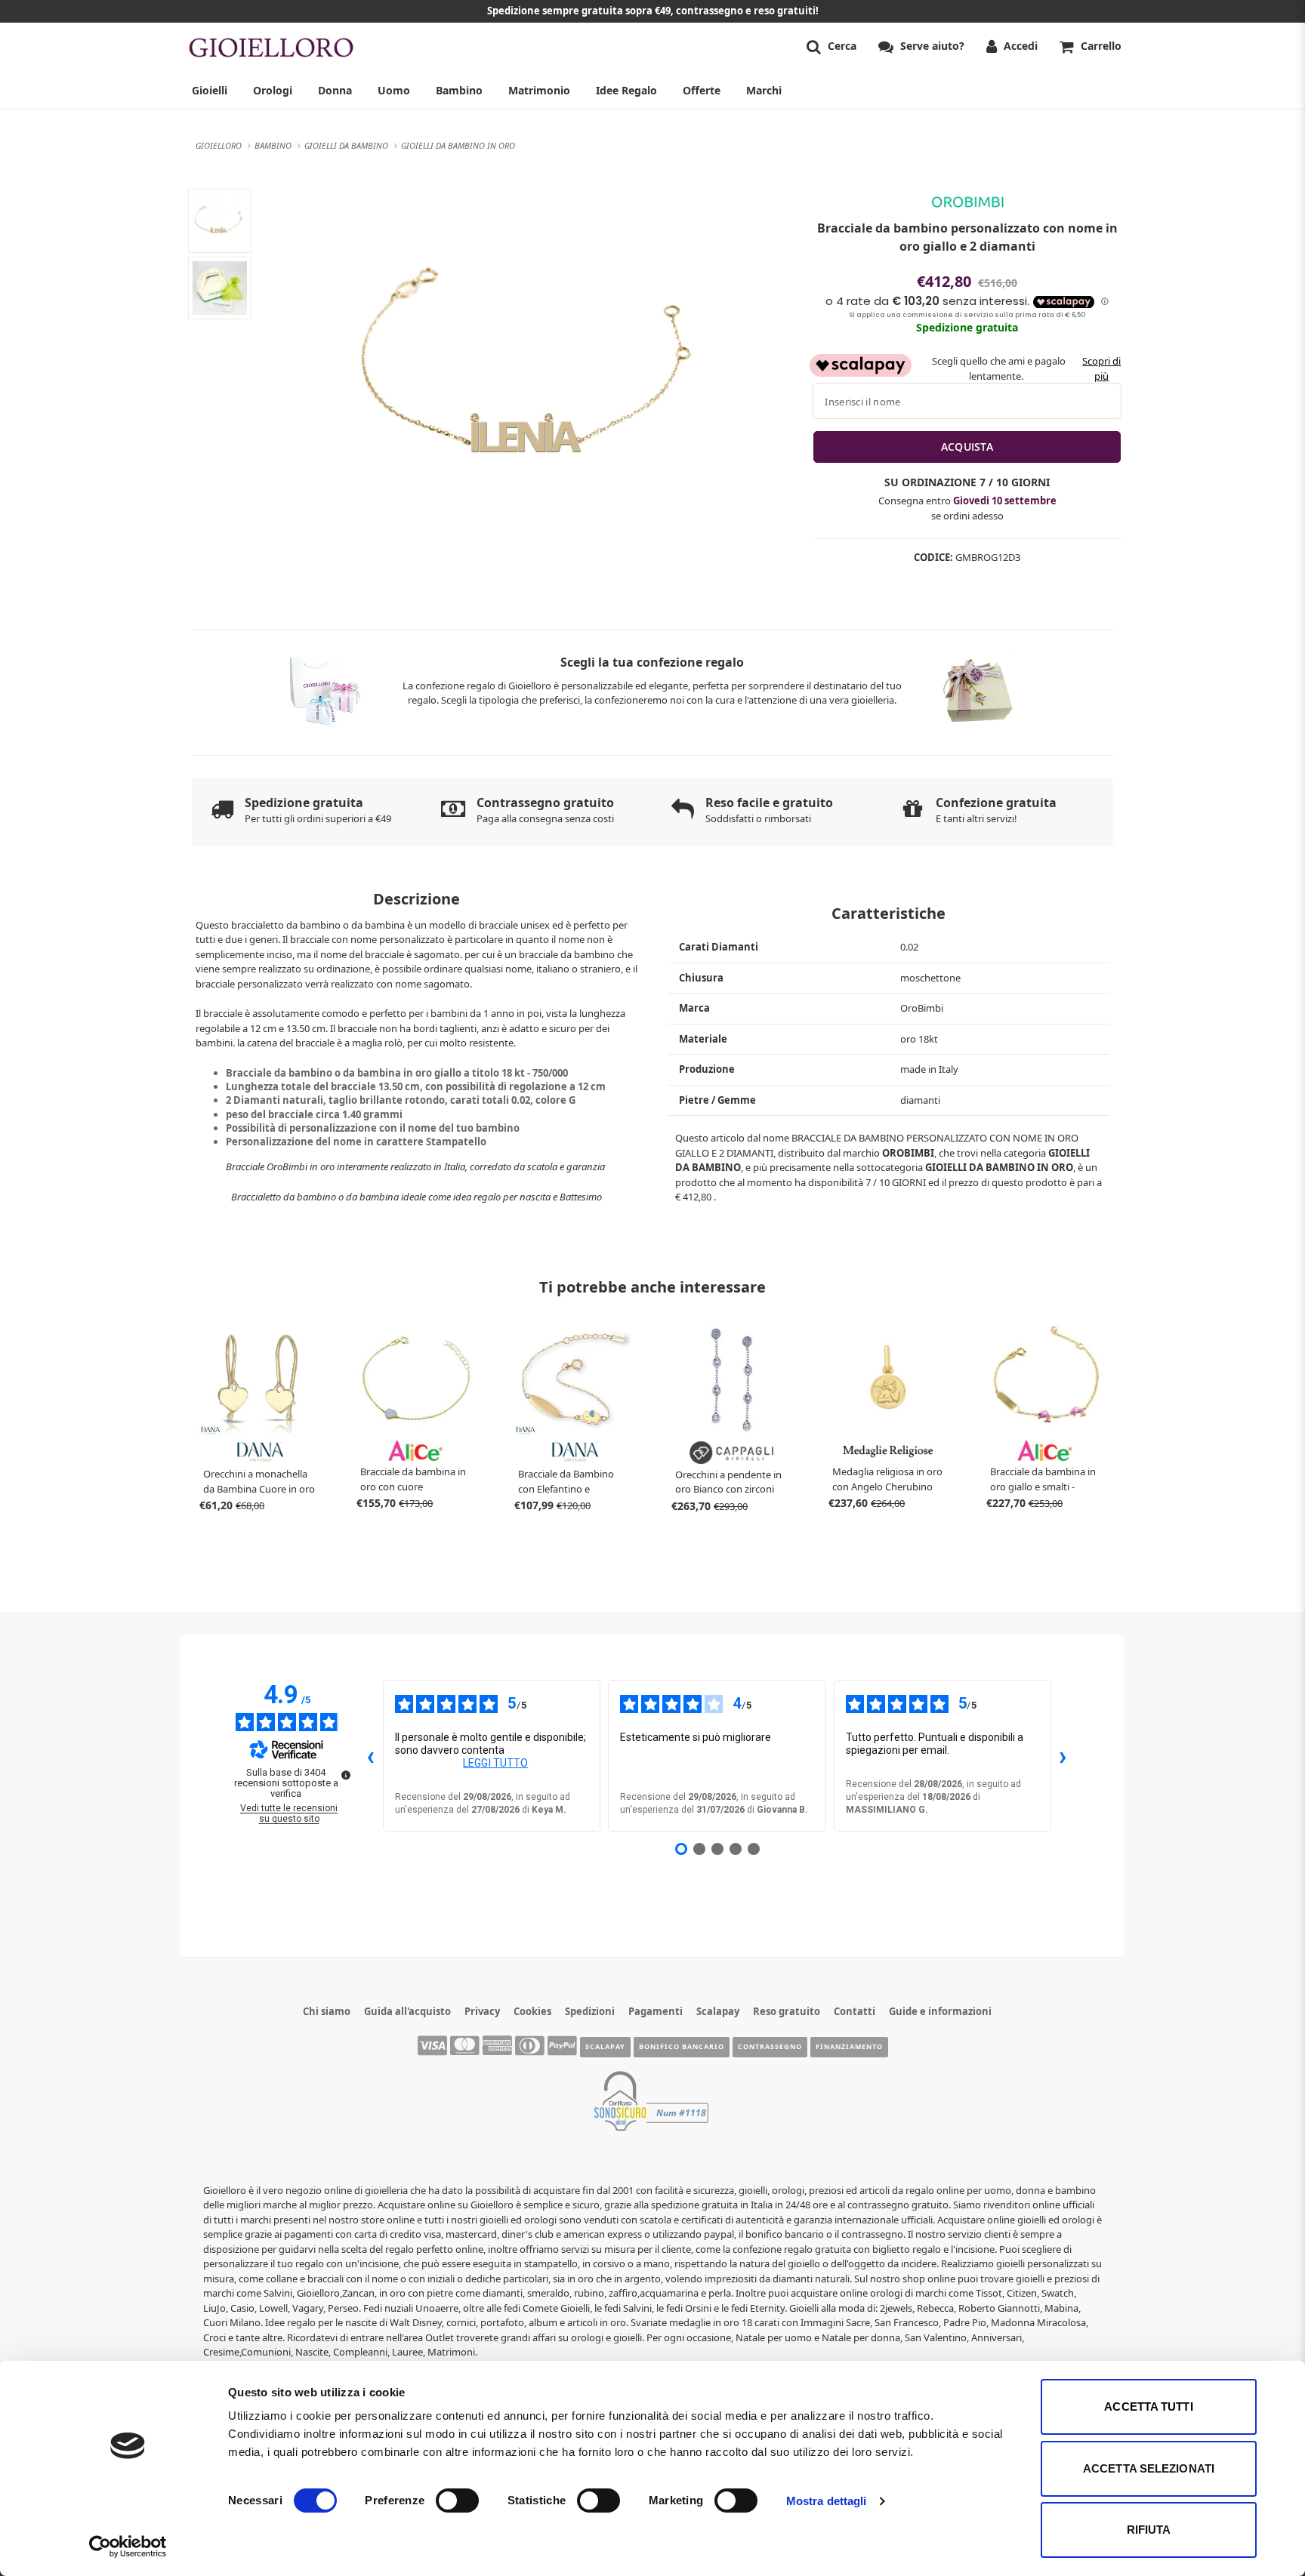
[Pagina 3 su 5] (717, 1849)
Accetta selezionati (1149, 2468)
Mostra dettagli (827, 2501)
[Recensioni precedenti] (371, 1756)
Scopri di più (1101, 368)
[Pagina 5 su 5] (754, 1849)
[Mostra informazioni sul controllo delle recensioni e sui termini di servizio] (346, 1775)
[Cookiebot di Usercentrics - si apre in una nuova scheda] (128, 2547)
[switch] (457, 2501)
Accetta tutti (1148, 2407)
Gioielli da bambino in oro (999, 1167)
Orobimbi (908, 1153)
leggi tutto (495, 1763)
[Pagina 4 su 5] (736, 1849)
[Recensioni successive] (1063, 1756)
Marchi (764, 90)
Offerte (702, 90)
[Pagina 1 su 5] (681, 1849)
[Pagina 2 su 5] (699, 1849)
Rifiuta (1149, 2530)
